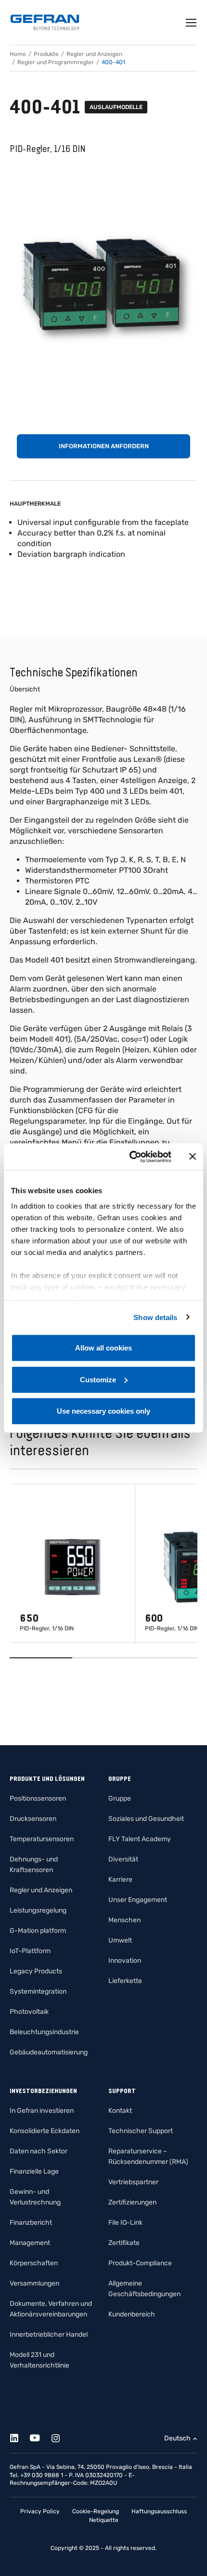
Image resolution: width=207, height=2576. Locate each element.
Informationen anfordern (104, 446)
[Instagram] (61, 2436)
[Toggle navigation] (192, 23)
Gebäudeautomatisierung (49, 2052)
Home (18, 54)
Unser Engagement (138, 1900)
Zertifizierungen (132, 2202)
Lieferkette (125, 1981)
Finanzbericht (31, 2223)
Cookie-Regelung (96, 2511)
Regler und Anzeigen (94, 54)
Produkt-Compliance (140, 2263)
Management (30, 2243)
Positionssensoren (38, 1798)
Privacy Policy (40, 2511)
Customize (98, 1379)
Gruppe (120, 1798)
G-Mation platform (38, 1931)
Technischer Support (141, 2131)
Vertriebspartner (133, 2182)
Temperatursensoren (42, 1839)
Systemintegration (38, 1991)
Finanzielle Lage (34, 2171)
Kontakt (120, 2111)
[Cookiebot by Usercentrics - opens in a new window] (130, 1157)
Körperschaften (34, 2263)
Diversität (123, 1859)
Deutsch (177, 2438)
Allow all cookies (103, 1348)
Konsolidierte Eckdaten (45, 2131)
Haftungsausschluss (159, 2511)
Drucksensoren (33, 1819)
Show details (155, 1317)
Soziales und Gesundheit (146, 1819)
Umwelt (120, 1940)
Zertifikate (124, 2243)
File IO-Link (125, 2223)
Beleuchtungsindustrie (44, 2032)
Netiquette (104, 2520)
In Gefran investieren (42, 2111)
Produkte (46, 54)
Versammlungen (34, 2283)
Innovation (125, 1961)
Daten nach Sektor (39, 2151)
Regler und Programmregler (56, 62)
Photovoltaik (29, 2012)
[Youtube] (40, 2436)
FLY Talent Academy (140, 1839)
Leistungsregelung (38, 1910)
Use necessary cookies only (103, 1411)
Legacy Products (36, 1971)
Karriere (120, 1880)
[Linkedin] (19, 2436)
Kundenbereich (132, 2314)
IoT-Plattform (30, 1951)
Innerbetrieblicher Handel (49, 2335)
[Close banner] (193, 1157)
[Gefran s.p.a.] (45, 22)
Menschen (124, 1920)
